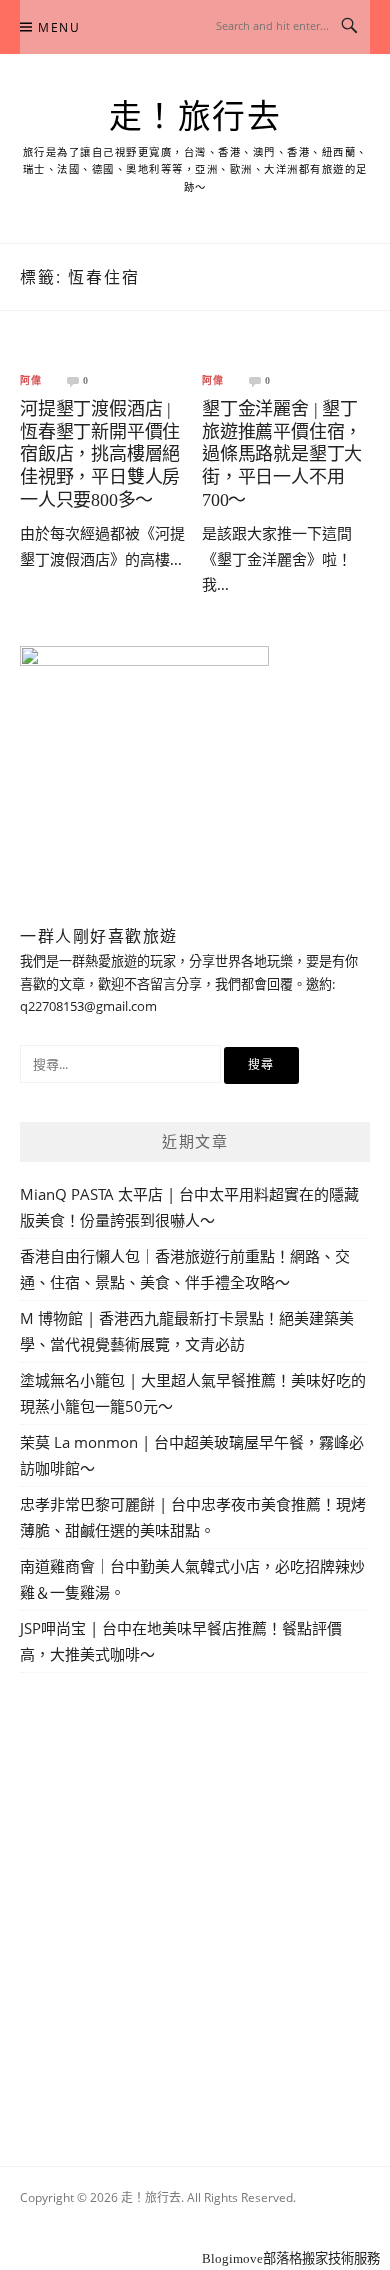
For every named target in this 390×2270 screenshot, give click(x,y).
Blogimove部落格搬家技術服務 (291, 2258)
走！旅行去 (195, 117)
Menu (59, 27)
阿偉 (31, 381)
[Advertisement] (195, 1896)
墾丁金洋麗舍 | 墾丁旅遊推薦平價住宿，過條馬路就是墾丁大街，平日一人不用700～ (282, 454)
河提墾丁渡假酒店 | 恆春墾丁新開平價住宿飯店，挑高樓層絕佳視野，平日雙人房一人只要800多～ (100, 454)
